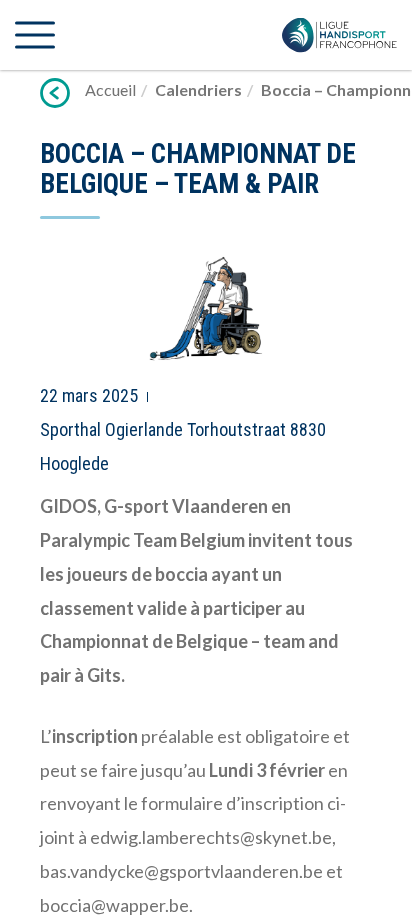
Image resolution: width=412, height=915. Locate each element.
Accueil (110, 89)
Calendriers (198, 89)
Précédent (55, 93)
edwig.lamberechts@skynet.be (211, 837)
